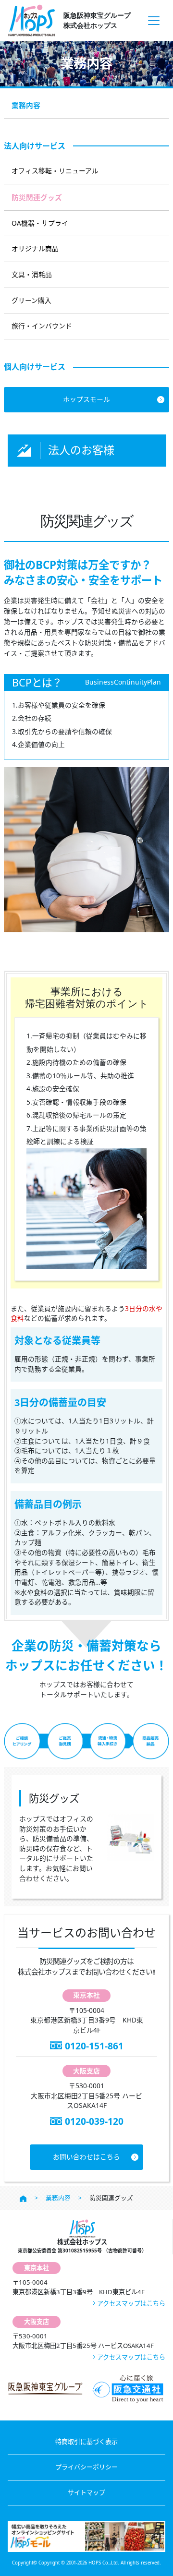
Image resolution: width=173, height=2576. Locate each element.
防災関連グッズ (37, 197)
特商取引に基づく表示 (86, 2442)
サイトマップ (86, 2492)
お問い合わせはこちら (86, 2157)
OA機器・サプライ (40, 223)
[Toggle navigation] (154, 20)
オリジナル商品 (35, 248)
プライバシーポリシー (86, 2467)
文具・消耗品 (32, 274)
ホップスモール (86, 399)
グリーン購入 (31, 300)
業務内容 (26, 105)
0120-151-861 (94, 2046)
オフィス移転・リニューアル (55, 171)
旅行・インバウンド (42, 326)
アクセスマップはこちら (131, 2303)
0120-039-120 (94, 2121)
